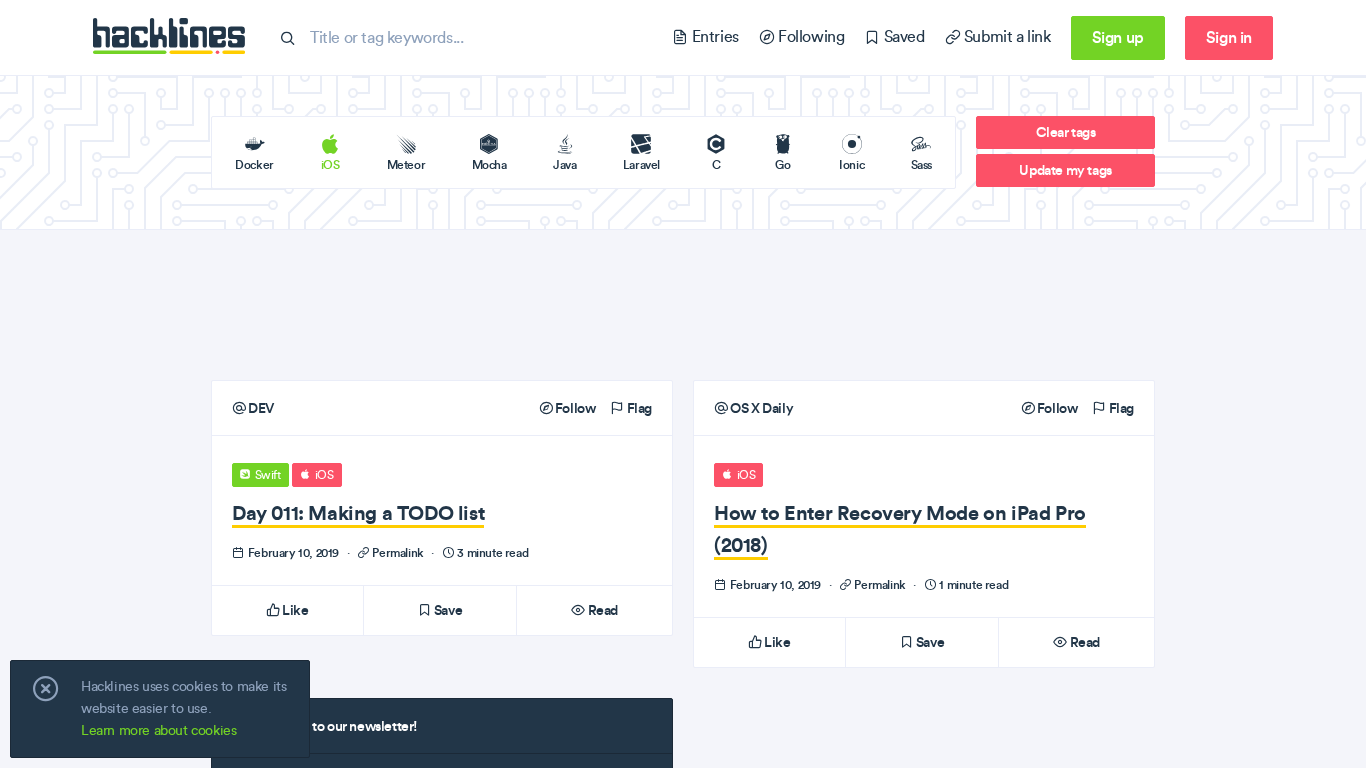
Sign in (1229, 37)
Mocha (489, 164)
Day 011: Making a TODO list (358, 512)
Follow (573, 408)
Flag (638, 408)
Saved (902, 36)
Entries (713, 36)
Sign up (1118, 37)
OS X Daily (760, 408)
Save (446, 610)
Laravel (641, 164)
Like (294, 610)
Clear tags (1066, 132)
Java (564, 164)
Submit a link (1005, 36)
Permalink (398, 552)
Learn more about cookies (158, 730)
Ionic (851, 164)
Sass (921, 164)
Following (809, 36)
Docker (254, 164)
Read (601, 610)
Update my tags (1065, 170)
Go (782, 164)
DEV (260, 408)
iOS (330, 164)
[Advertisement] (683, 305)
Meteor (406, 164)
